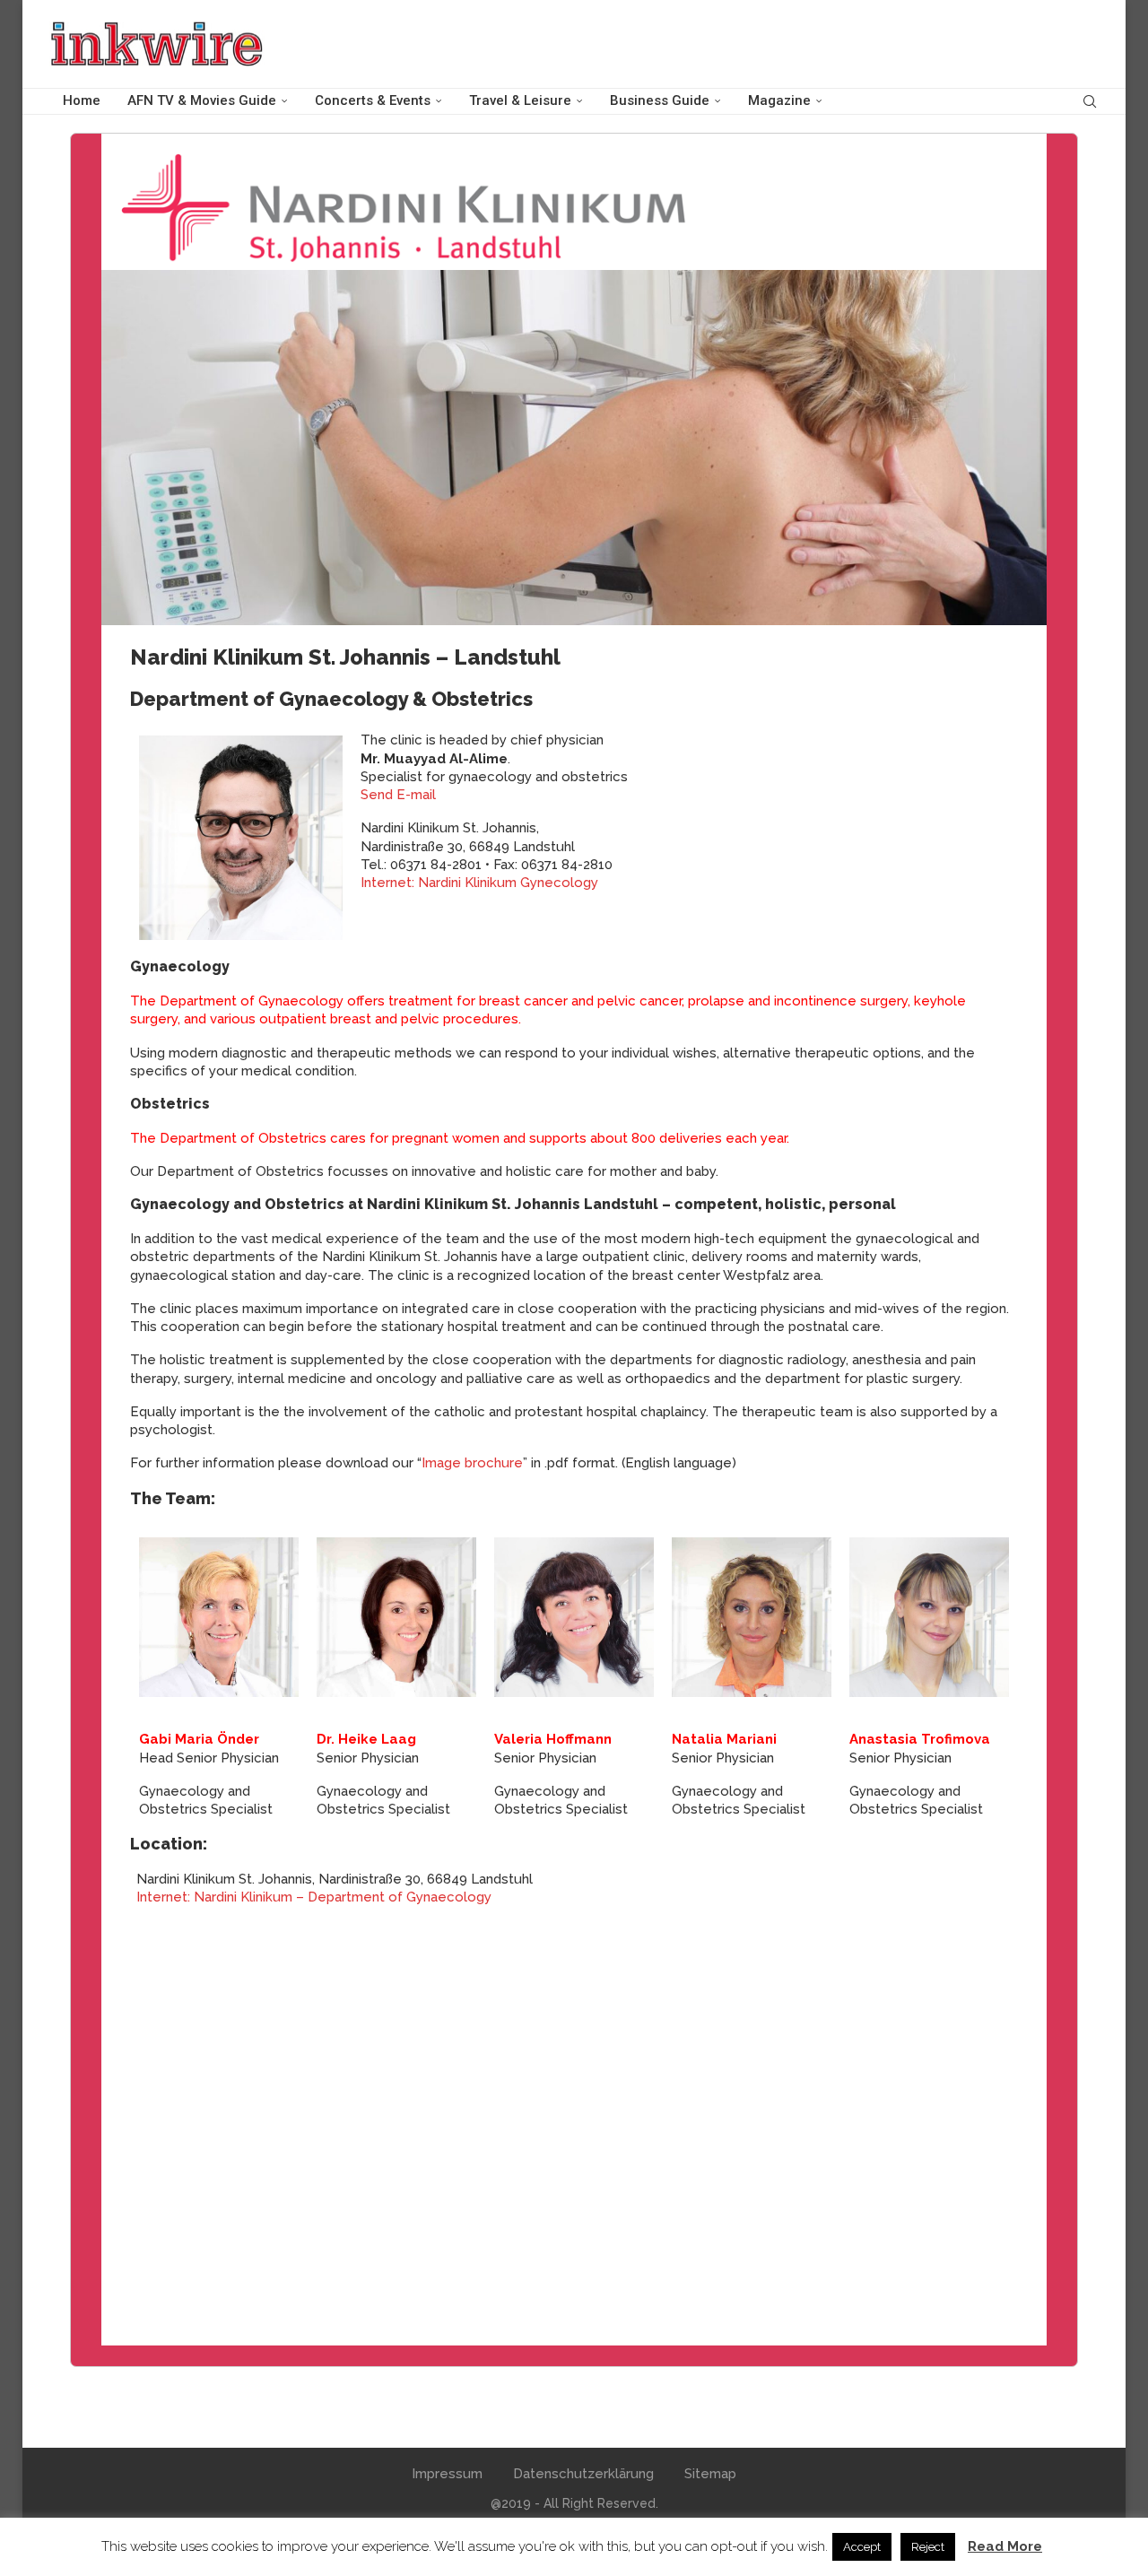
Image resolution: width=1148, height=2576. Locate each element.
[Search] (1090, 101)
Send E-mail (398, 795)
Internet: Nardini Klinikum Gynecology (479, 883)
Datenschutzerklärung (583, 2474)
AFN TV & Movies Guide (202, 100)
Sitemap (710, 2474)
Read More (1005, 2546)
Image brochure (472, 1463)
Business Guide (660, 100)
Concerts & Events (373, 100)
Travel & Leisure (520, 100)
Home (82, 100)
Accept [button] (862, 2547)
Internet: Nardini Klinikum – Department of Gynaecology (314, 1897)
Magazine (779, 100)
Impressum (447, 2474)
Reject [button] (928, 2547)
